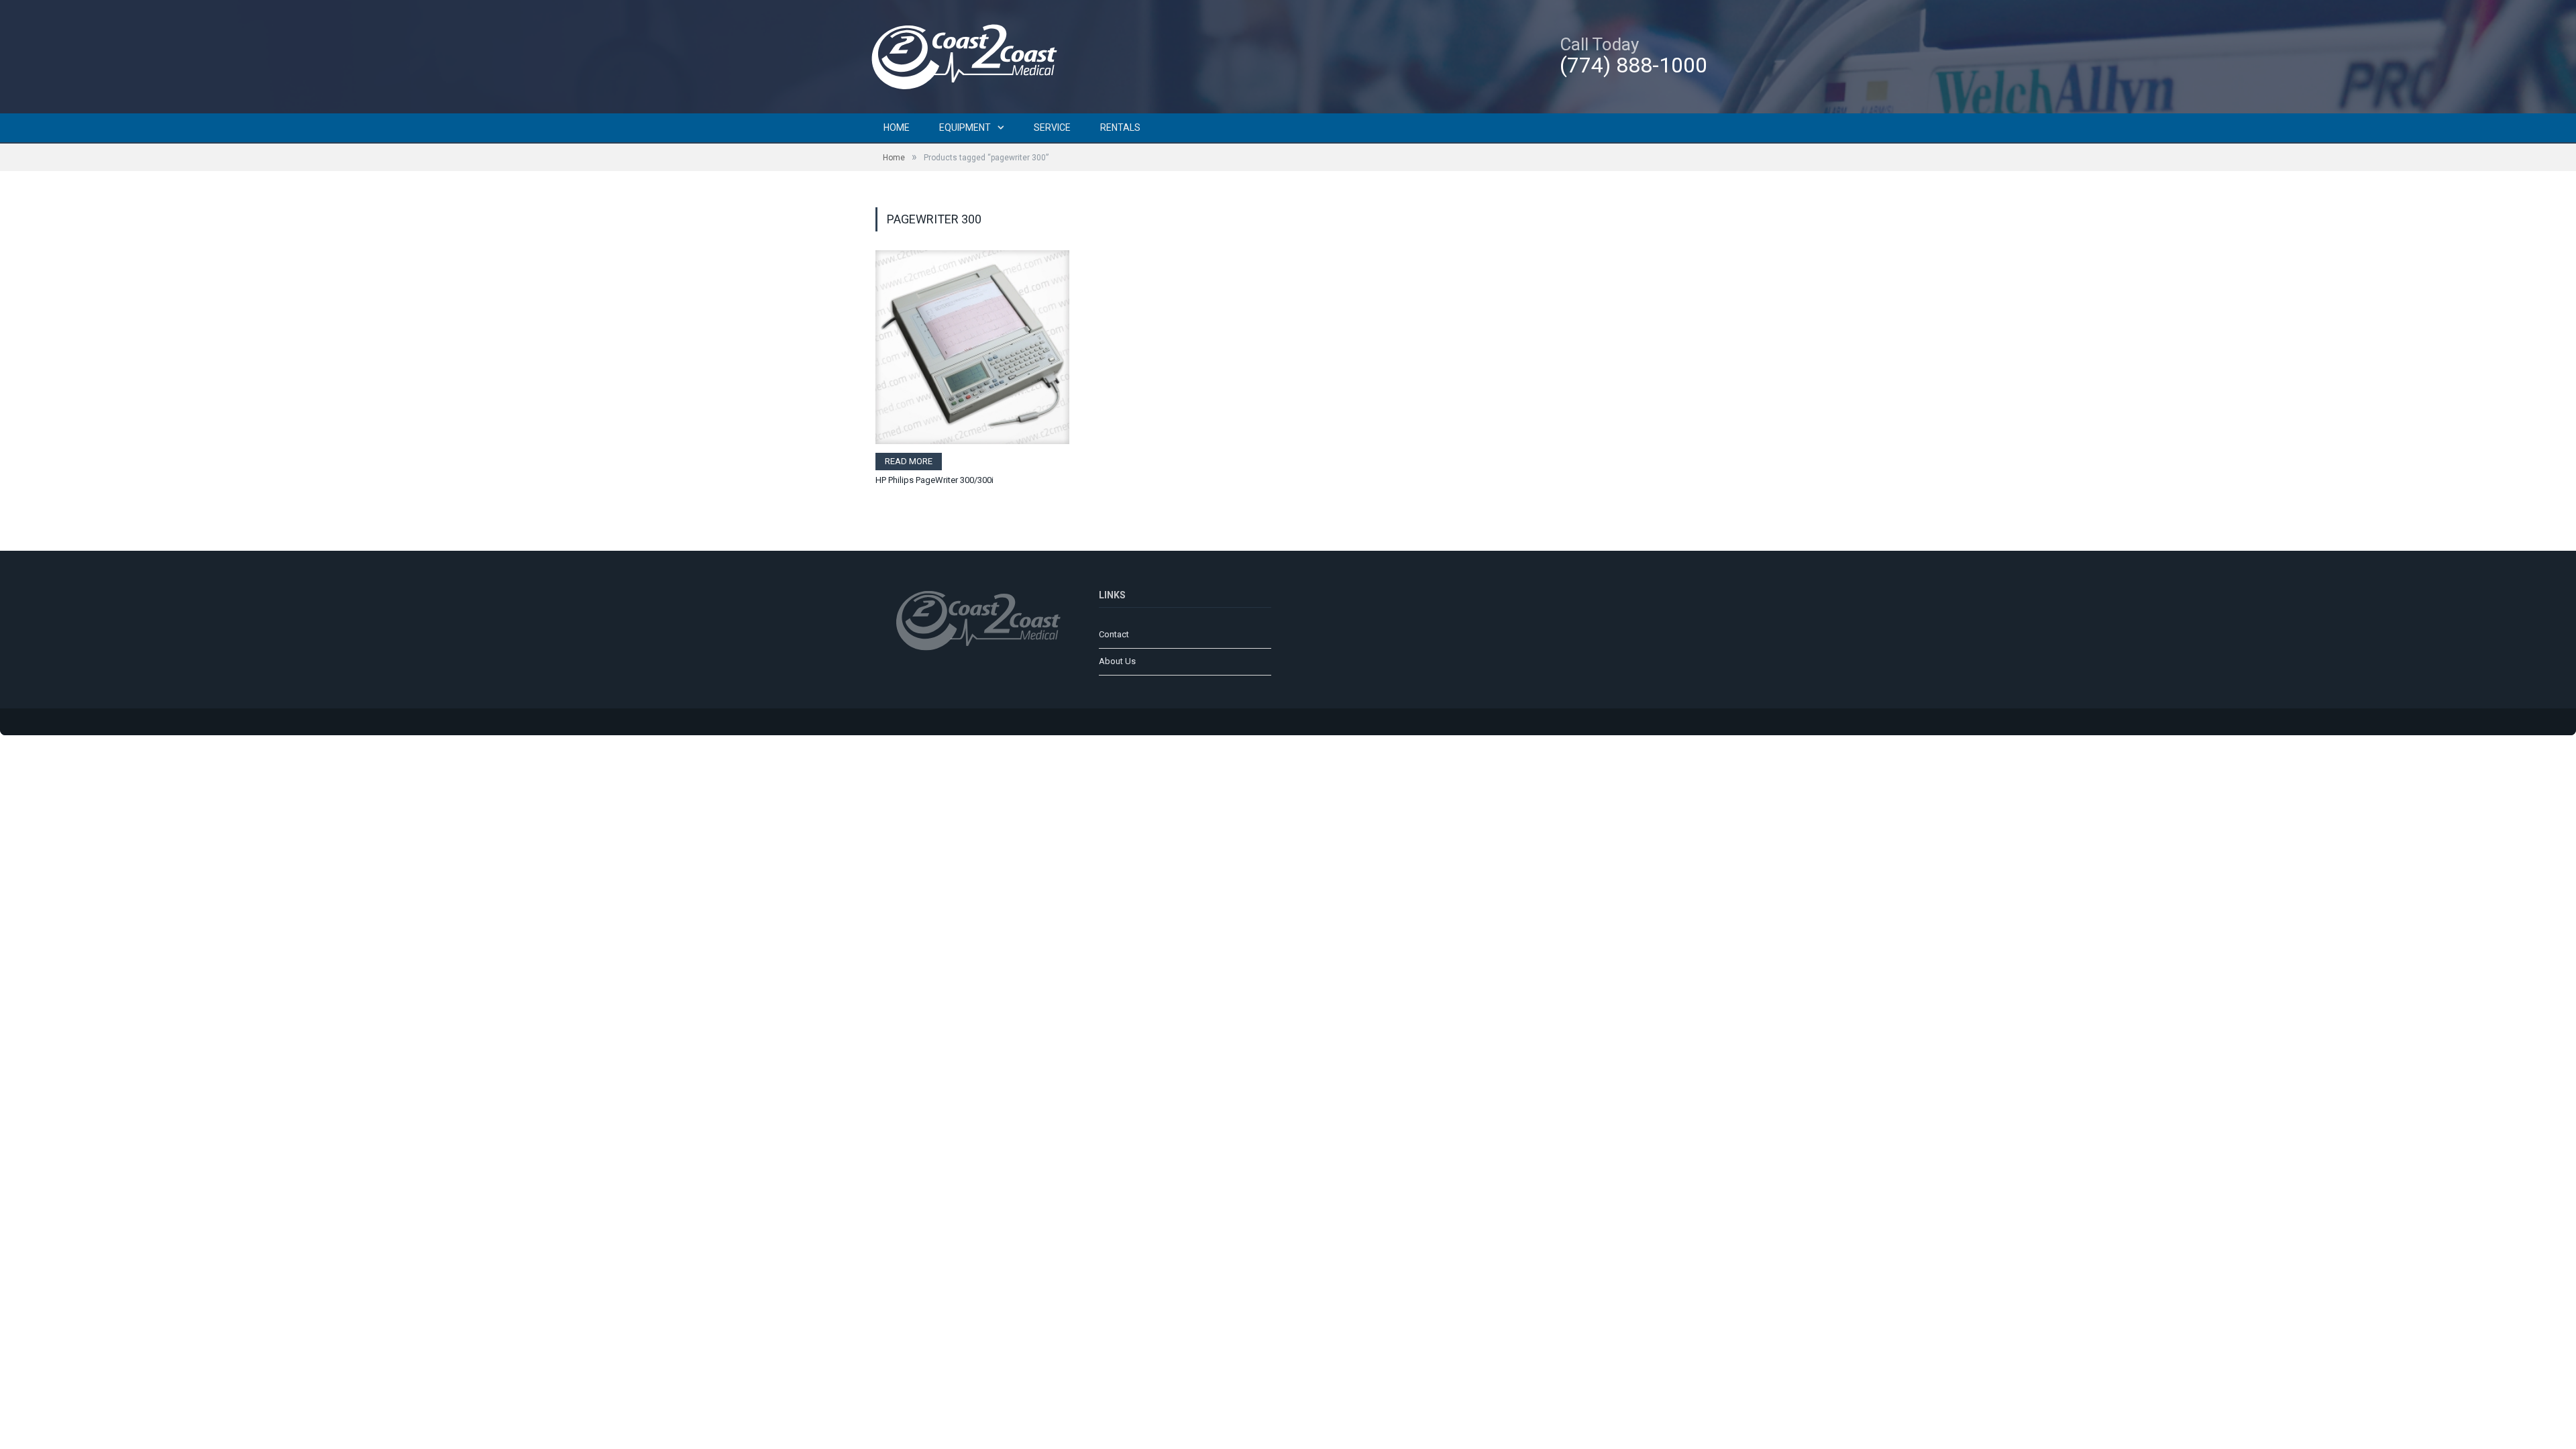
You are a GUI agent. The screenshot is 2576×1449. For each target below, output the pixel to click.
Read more (909, 461)
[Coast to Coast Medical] (969, 55)
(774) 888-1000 (1633, 65)
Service (1052, 127)
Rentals (1120, 127)
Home (897, 127)
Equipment (965, 127)
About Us (1117, 661)
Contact (1114, 634)
